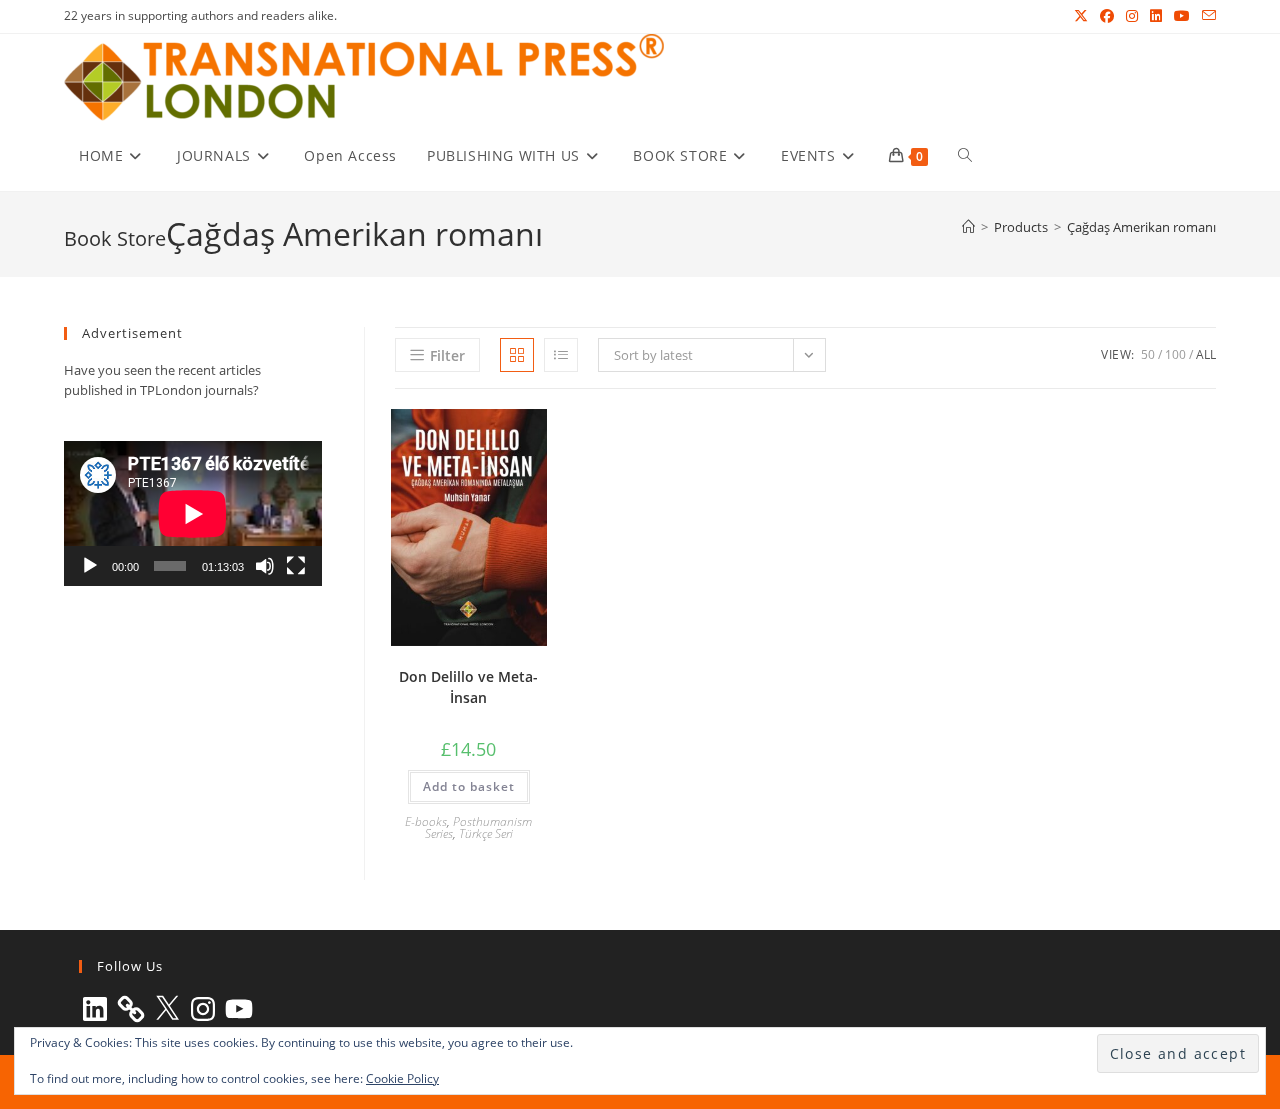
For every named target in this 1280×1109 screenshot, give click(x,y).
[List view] (561, 355)
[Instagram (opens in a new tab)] (1132, 16)
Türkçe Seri (486, 833)
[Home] (968, 227)
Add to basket (469, 786)
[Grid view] (517, 355)
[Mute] (265, 566)
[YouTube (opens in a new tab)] (1182, 16)
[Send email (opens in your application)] (1206, 16)
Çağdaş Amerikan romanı (1141, 227)
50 (1148, 354)
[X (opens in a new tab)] (1081, 16)
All (1206, 354)
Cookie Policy (402, 1078)
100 (1175, 354)
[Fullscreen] (296, 566)
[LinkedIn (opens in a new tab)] (1156, 16)
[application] (193, 513)
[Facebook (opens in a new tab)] (1107, 16)
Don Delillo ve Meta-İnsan (468, 687)
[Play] (90, 566)
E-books (426, 821)
